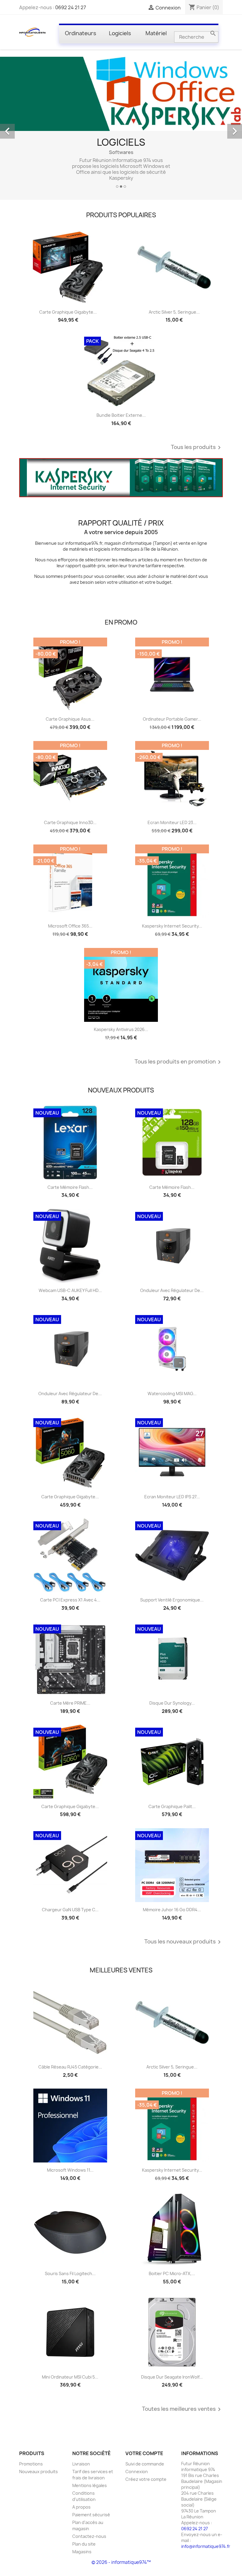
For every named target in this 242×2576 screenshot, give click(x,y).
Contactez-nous (89, 2536)
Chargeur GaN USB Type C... (70, 1910)
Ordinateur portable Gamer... (172, 719)
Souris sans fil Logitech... (70, 2273)
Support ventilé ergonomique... (172, 1600)
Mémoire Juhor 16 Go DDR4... (172, 1910)
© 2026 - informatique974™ (121, 2562)
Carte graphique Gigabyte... (68, 312)
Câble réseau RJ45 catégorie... (70, 2067)
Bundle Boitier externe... (121, 415)
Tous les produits (197, 448)
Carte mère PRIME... (70, 1703)
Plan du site (84, 2544)
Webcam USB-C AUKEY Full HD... (70, 1290)
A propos (81, 2507)
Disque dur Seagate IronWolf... (172, 2377)
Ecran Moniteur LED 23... (172, 822)
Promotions (31, 2464)
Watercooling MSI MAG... (172, 1394)
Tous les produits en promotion (179, 1062)
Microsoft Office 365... (70, 926)
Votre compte (144, 2453)
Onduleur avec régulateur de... (172, 1290)
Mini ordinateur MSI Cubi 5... (70, 2377)
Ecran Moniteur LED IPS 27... (172, 1497)
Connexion (137, 2472)
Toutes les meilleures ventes (182, 2409)
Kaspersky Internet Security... (172, 926)
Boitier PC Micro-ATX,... (172, 2273)
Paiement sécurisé (91, 2515)
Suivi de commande (145, 2464)
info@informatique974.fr (206, 2546)
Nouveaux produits (39, 2472)
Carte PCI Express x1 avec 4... (70, 1600)
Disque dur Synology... (172, 1703)
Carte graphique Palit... (172, 1806)
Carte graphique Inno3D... (70, 822)
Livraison (81, 2464)
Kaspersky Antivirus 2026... (121, 1029)
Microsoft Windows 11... (70, 2170)
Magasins (82, 2552)
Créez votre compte (146, 2479)
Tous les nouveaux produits (184, 1942)
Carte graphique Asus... (70, 719)
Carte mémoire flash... (70, 1187)
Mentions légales (90, 2485)
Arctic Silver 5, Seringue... (174, 312)
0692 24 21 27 (71, 7)
